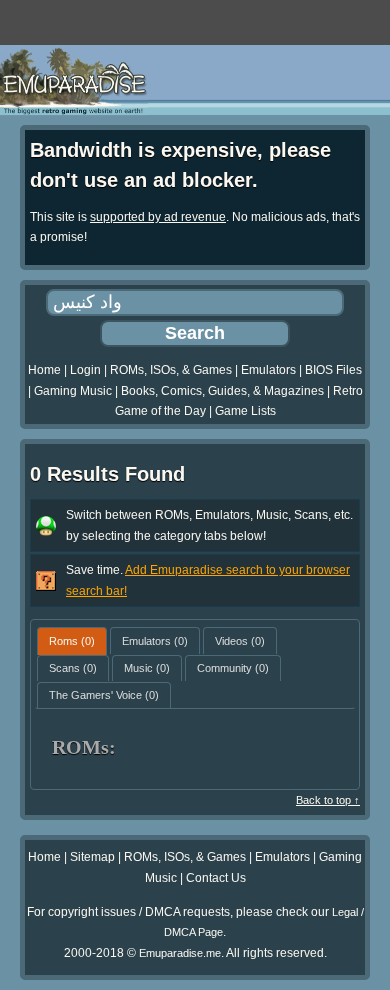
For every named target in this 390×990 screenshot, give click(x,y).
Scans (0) (73, 668)
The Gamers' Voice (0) (104, 695)
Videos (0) (240, 641)
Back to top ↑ (328, 800)
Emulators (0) (155, 641)
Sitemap (92, 857)
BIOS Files (333, 370)
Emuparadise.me (180, 953)
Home (44, 370)
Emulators (268, 370)
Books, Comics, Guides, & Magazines (222, 391)
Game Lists (245, 411)
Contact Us (216, 878)
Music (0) (147, 668)
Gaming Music (73, 391)
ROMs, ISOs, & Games (171, 370)
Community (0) (233, 668)
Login (85, 370)
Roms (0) (72, 641)
